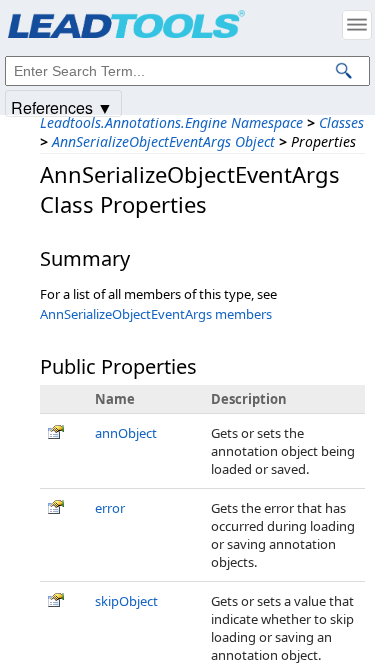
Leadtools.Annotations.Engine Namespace (171, 122)
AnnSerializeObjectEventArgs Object (163, 141)
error (110, 508)
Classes (341, 122)
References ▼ (62, 106)
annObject (126, 433)
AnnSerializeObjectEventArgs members (156, 314)
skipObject (126, 601)
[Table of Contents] (357, 25)
